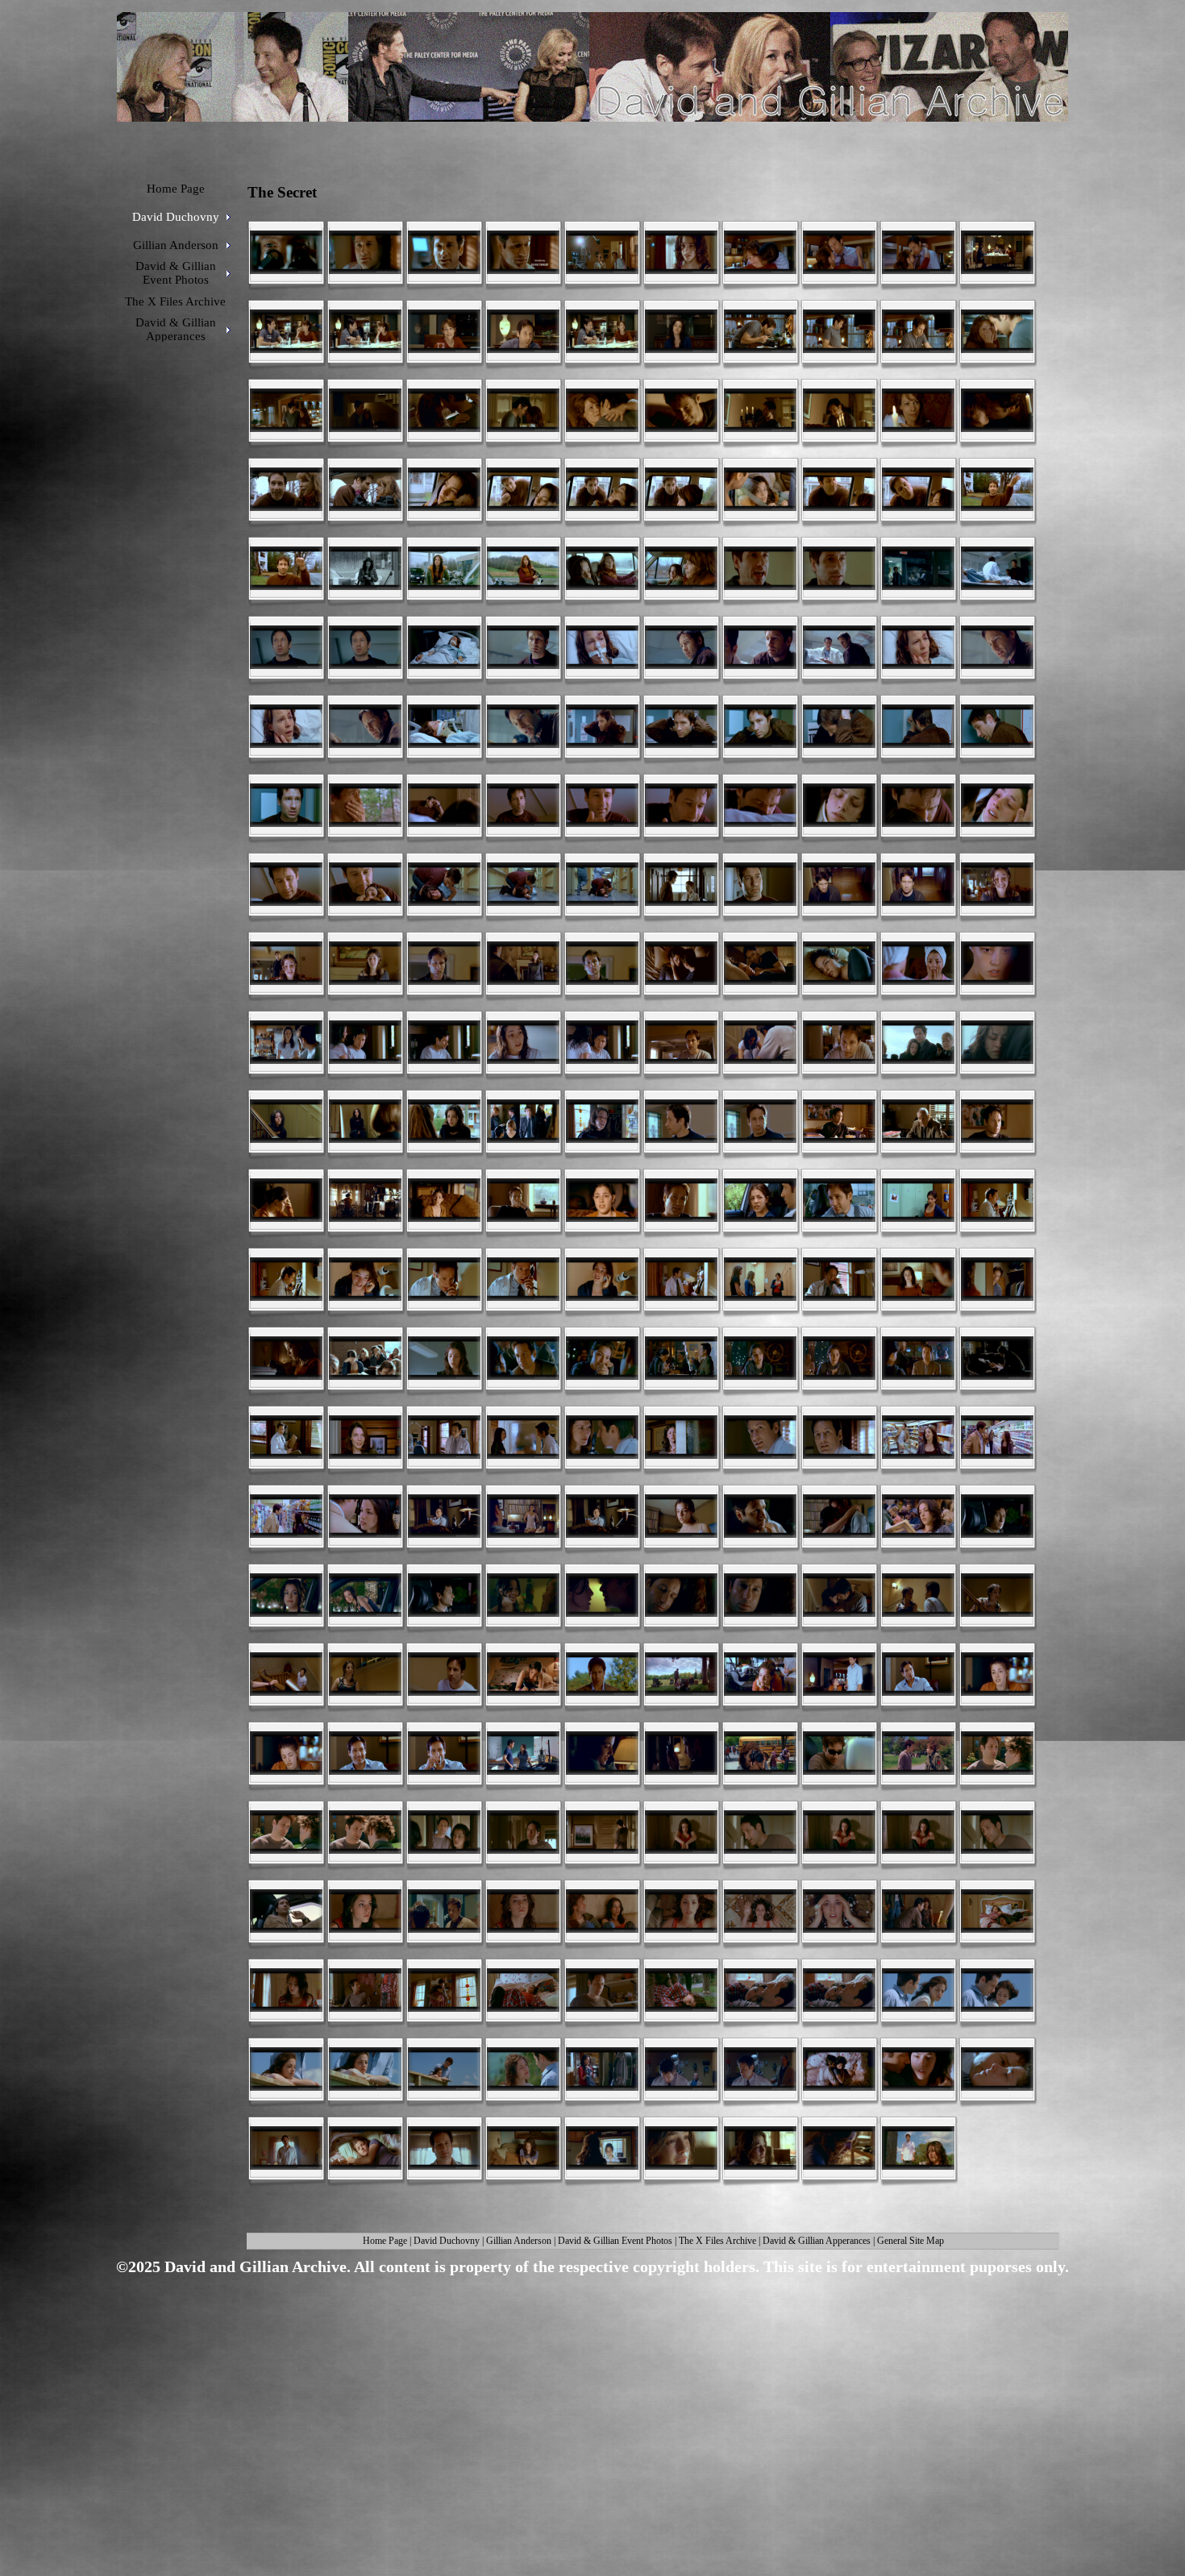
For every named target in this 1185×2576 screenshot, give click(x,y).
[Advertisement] (587, 2407)
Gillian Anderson (519, 2241)
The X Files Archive (717, 2241)
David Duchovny (447, 2241)
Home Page (385, 2241)
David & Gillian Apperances (817, 2241)
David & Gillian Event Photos (615, 2241)
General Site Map (911, 2241)
